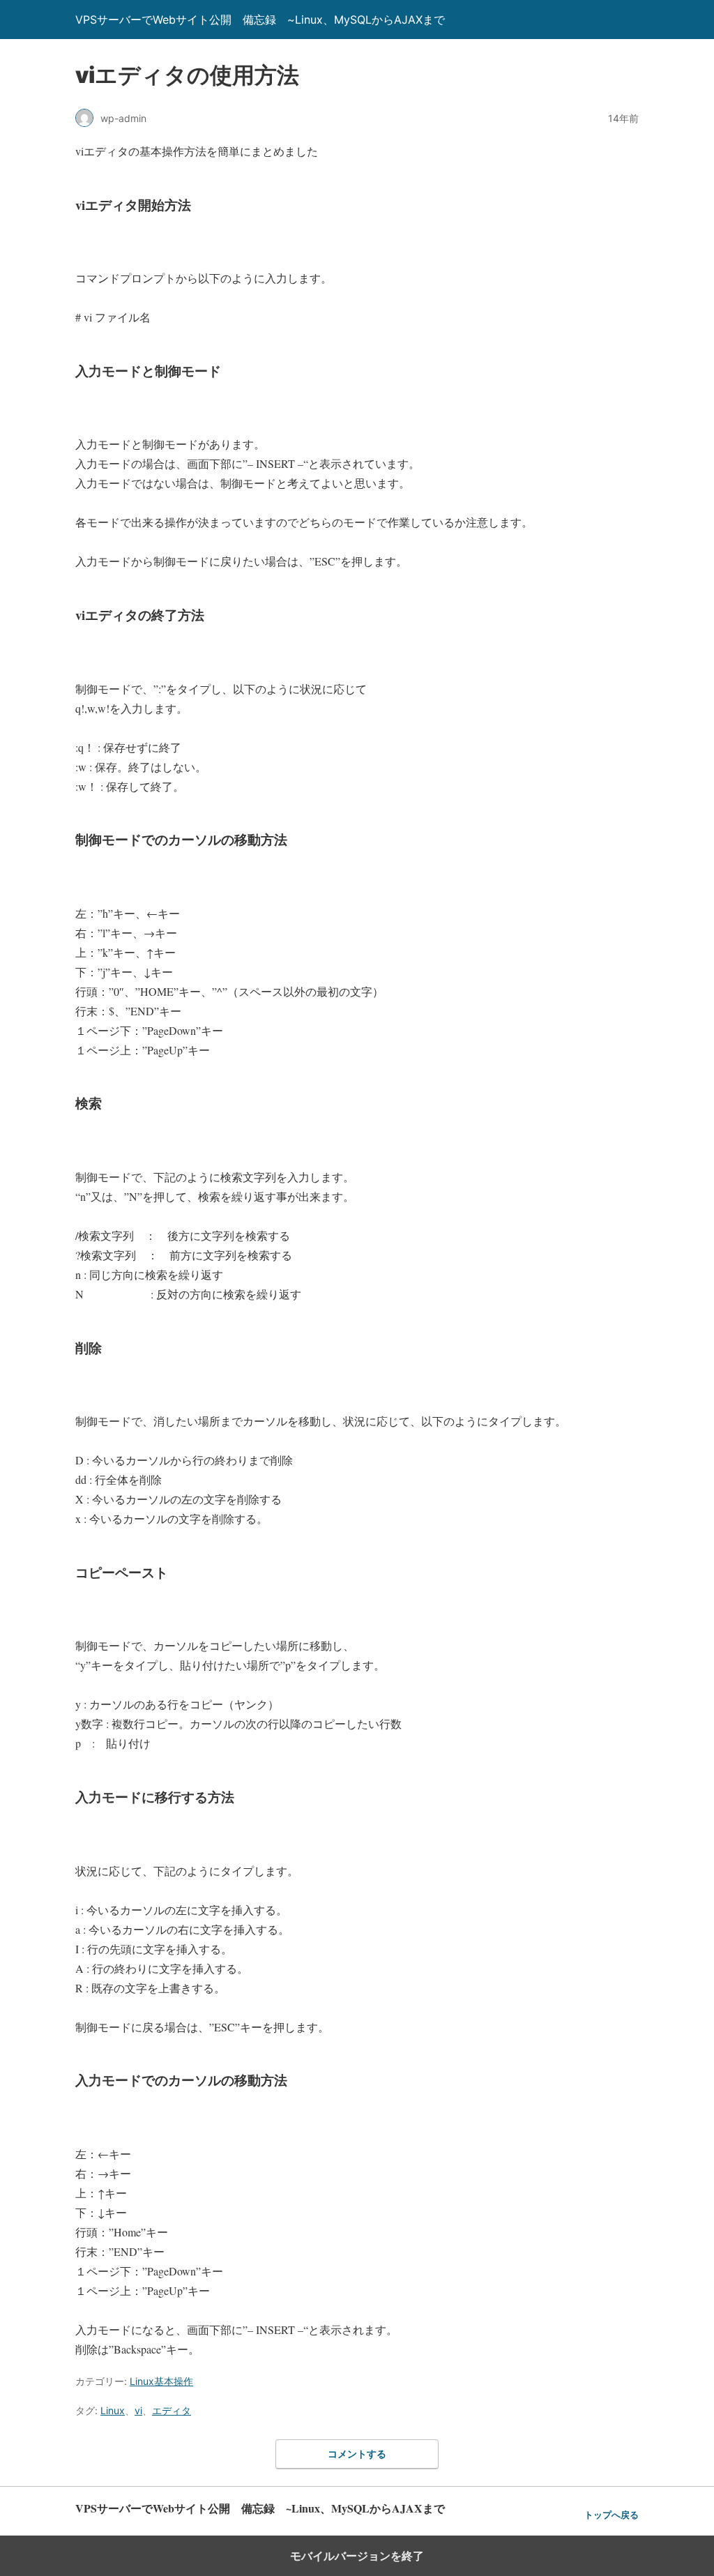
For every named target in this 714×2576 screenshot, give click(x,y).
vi (138, 2410)
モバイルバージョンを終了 (357, 2556)
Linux (113, 2410)
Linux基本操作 (161, 2381)
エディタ (172, 2410)
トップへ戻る (612, 2515)
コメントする (357, 2454)
